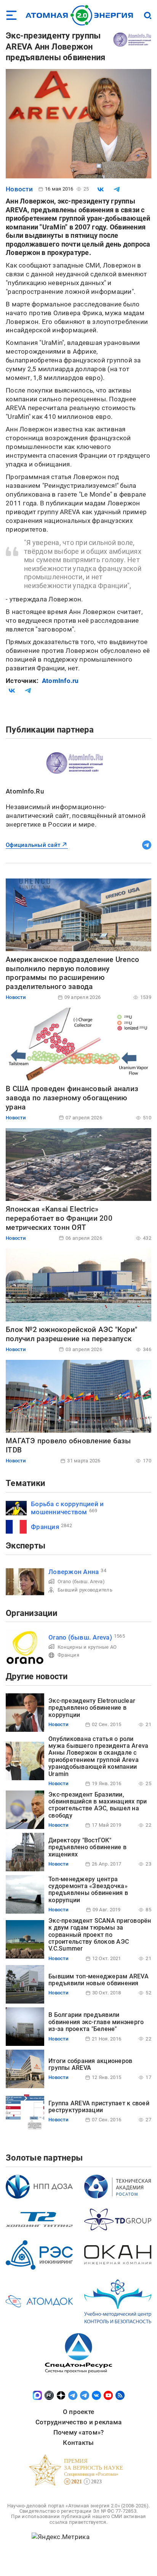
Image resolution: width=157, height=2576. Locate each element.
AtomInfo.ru (60, 681)
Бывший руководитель (85, 1590)
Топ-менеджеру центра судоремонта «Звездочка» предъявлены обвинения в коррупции (88, 1890)
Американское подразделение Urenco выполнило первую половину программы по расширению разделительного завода (72, 973)
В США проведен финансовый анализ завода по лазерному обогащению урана (72, 1098)
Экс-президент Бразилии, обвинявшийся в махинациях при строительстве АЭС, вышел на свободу (98, 1805)
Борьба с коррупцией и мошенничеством (67, 1508)
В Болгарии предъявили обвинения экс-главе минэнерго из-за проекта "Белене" (96, 2022)
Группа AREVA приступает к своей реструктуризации (99, 2107)
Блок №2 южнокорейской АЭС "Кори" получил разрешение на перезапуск (71, 1334)
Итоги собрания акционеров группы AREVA (90, 2064)
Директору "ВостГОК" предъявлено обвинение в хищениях (87, 1847)
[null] (101, 189)
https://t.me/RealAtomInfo (147, 845)
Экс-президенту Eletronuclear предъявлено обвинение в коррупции (92, 1708)
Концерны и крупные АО (87, 1647)
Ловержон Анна (74, 1572)
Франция (45, 1527)
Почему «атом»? (79, 2432)
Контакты (78, 2443)
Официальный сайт (33, 845)
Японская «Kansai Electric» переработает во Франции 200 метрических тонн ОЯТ (59, 1218)
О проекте (78, 2412)
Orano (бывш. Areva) (81, 1581)
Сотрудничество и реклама (78, 2422)
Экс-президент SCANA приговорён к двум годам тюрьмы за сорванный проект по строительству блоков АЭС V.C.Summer (100, 1935)
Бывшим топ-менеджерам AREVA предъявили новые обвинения (99, 1980)
